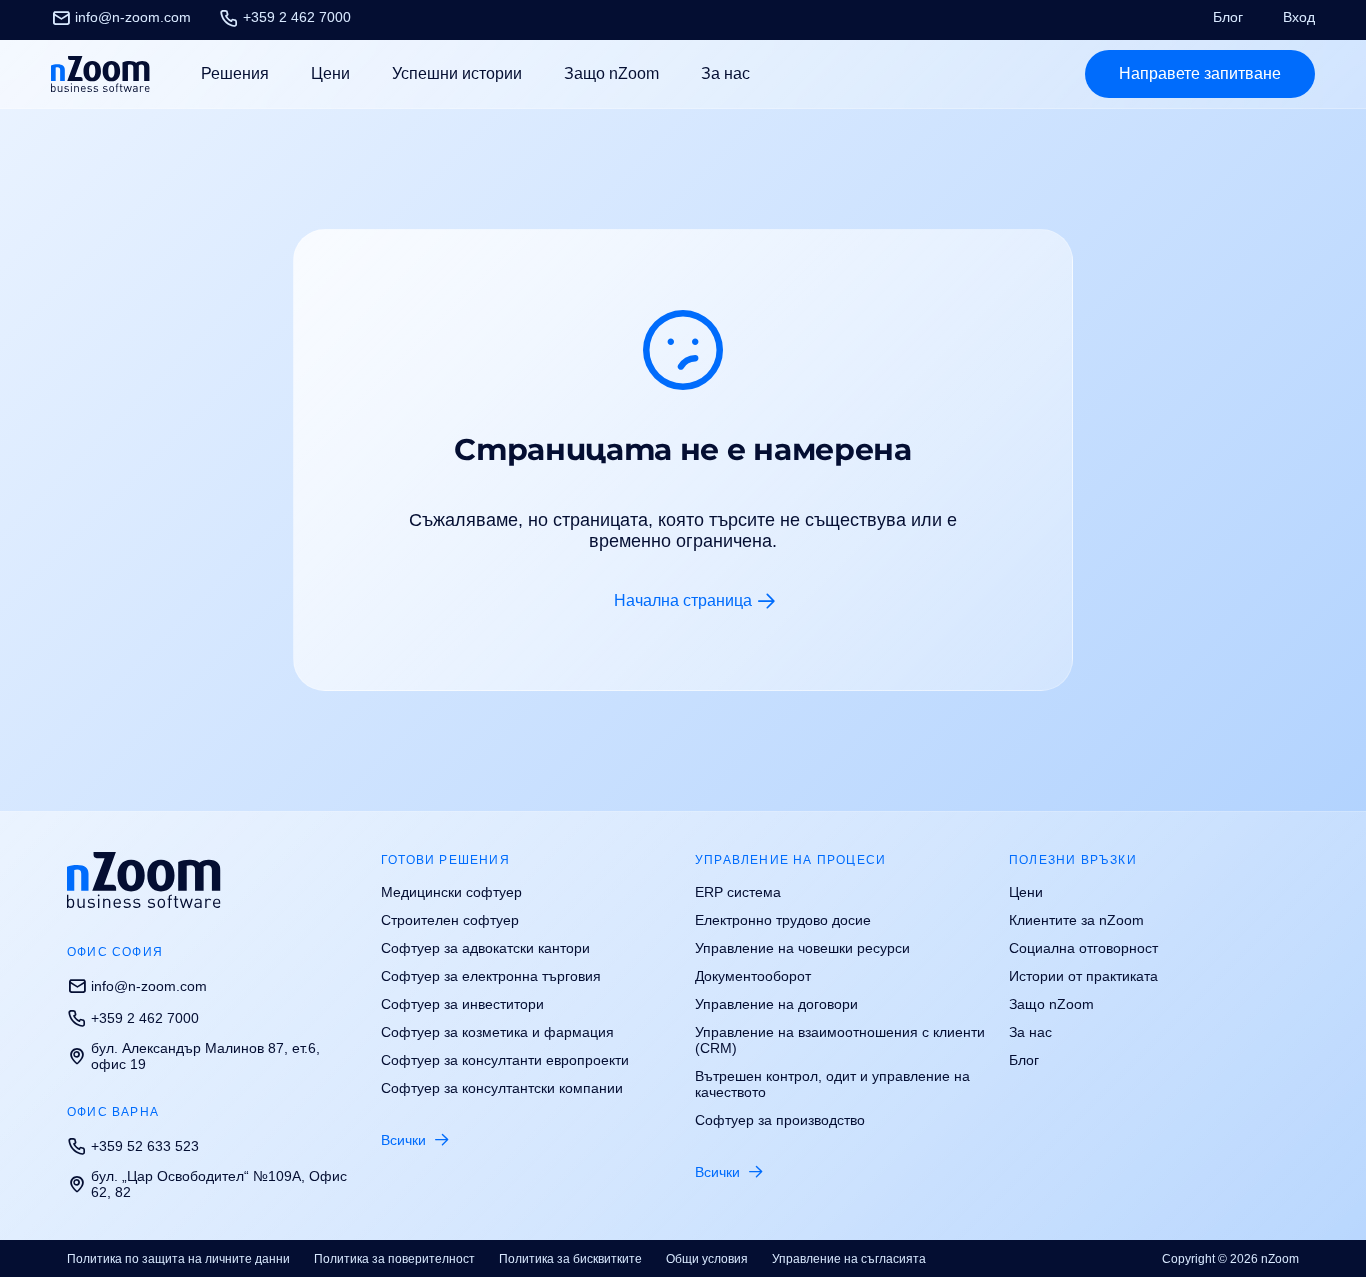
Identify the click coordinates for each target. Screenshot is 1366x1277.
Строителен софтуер (450, 920)
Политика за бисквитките (570, 1259)
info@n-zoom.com (133, 17)
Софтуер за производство (780, 1120)
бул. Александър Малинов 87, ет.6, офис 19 (205, 1056)
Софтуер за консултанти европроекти (505, 1060)
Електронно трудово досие (783, 920)
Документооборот (753, 976)
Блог (1228, 17)
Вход (1299, 17)
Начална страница (683, 600)
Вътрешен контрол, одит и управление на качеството (832, 1084)
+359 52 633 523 (145, 1146)
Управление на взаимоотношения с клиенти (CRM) (840, 1040)
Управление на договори (776, 1004)
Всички (403, 1140)
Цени (330, 73)
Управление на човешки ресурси (802, 948)
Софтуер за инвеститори (462, 1004)
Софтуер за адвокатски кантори (485, 948)
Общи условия (707, 1259)
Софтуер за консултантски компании (502, 1088)
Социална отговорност (1083, 948)
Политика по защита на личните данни (178, 1259)
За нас (725, 73)
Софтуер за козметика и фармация (497, 1032)
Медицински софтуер (451, 892)
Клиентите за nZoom (1076, 920)
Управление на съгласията (849, 1259)
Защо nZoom (611, 73)
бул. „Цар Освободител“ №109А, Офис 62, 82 (219, 1184)
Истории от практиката (1083, 976)
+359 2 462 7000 (297, 17)
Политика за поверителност (394, 1259)
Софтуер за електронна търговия (491, 976)
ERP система (738, 892)
